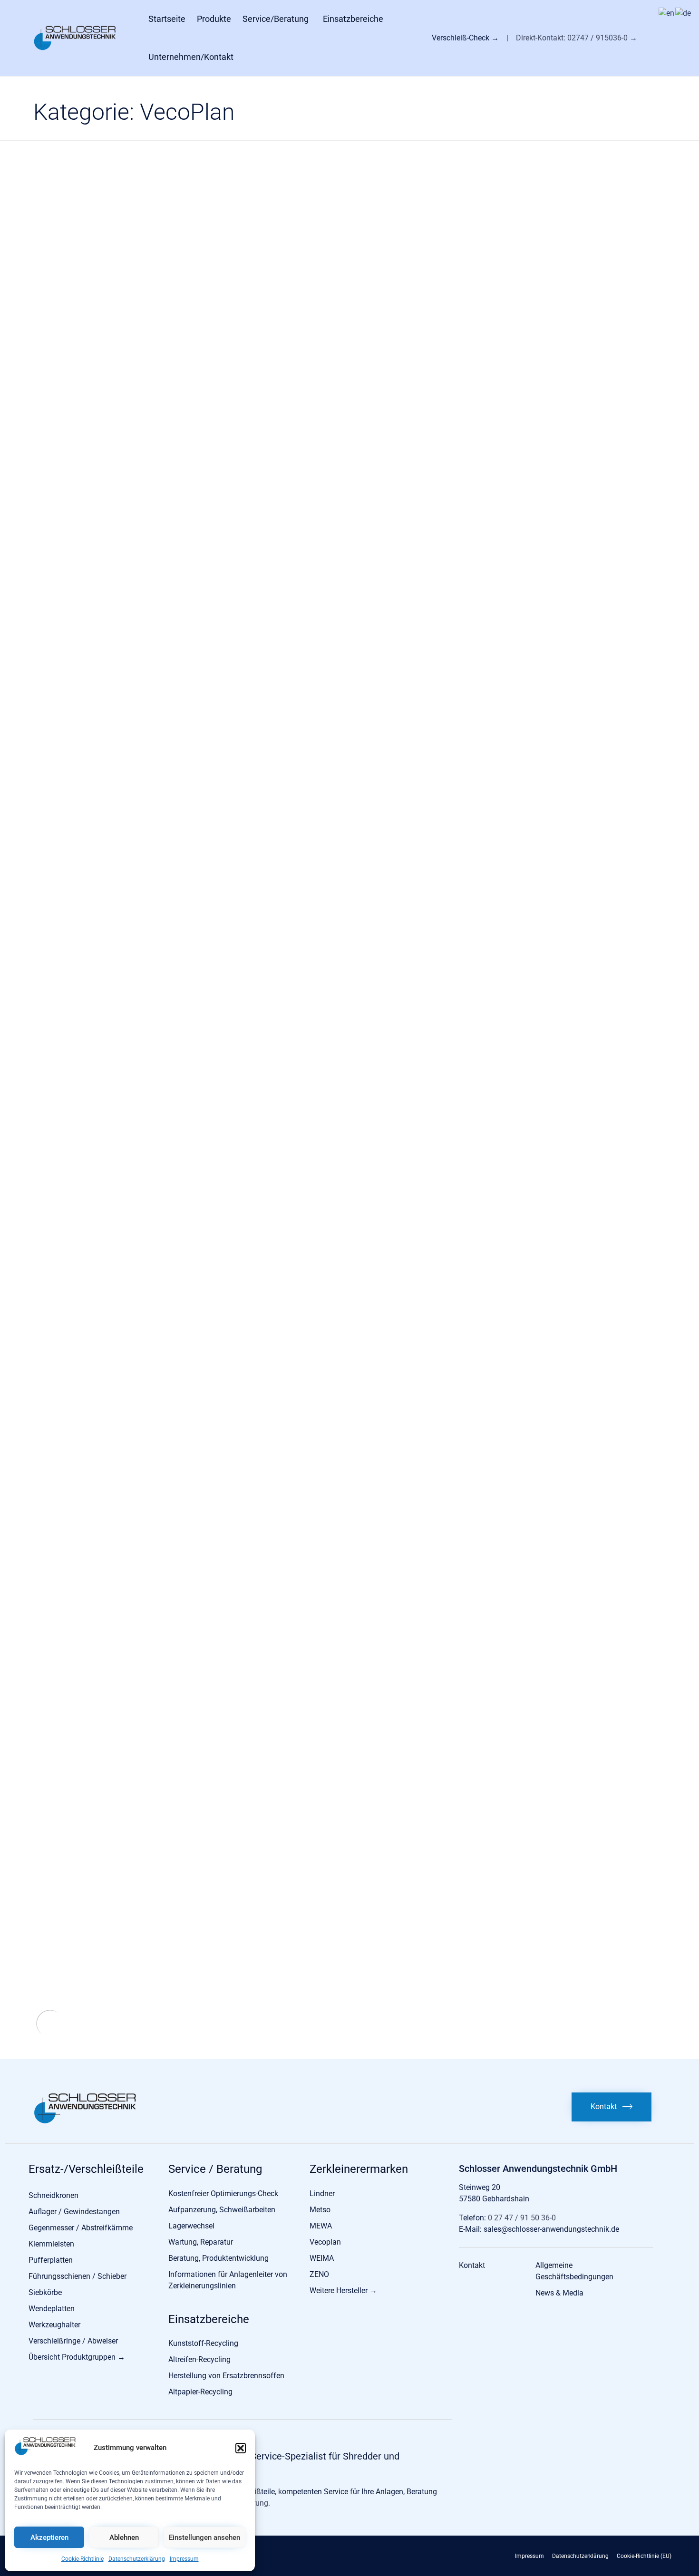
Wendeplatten (52, 2309)
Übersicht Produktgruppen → (77, 2357)
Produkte (214, 19)
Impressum (184, 2559)
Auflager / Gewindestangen (74, 2212)
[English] (667, 13)
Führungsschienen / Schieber (78, 2276)
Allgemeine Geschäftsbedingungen (574, 2271)
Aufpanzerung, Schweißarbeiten (222, 2210)
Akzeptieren (49, 2537)
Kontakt (472, 2265)
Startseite (167, 19)
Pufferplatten (51, 2260)
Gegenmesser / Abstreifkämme (81, 2228)
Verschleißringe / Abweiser (73, 2341)
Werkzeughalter (54, 2325)
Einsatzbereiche (353, 19)
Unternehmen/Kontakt (191, 57)
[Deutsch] (684, 13)
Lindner (322, 2193)
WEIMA (322, 2258)
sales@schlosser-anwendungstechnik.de (551, 2229)
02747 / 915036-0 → (602, 38)
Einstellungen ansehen (204, 2537)
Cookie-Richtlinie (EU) (644, 2556)
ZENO (319, 2274)
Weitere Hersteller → (343, 2290)
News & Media (559, 2293)
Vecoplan (325, 2242)
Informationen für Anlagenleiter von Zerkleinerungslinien (228, 2280)
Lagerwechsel (191, 2226)
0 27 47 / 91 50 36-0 (521, 2218)
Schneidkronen (53, 2195)
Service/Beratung (276, 19)
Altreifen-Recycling (199, 2359)
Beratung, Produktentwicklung (218, 2258)
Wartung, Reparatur (201, 2242)
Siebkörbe (45, 2292)
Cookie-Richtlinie (83, 2559)
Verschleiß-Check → (466, 38)
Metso (320, 2210)
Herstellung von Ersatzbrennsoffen (226, 2376)
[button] (241, 2448)
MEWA (321, 2226)
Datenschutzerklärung (137, 2559)
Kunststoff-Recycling (203, 2343)
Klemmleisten (51, 2244)
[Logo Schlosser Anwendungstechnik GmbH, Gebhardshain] (85, 2122)
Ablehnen (124, 2537)
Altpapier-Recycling (200, 2392)
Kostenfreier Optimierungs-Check (223, 2193)
